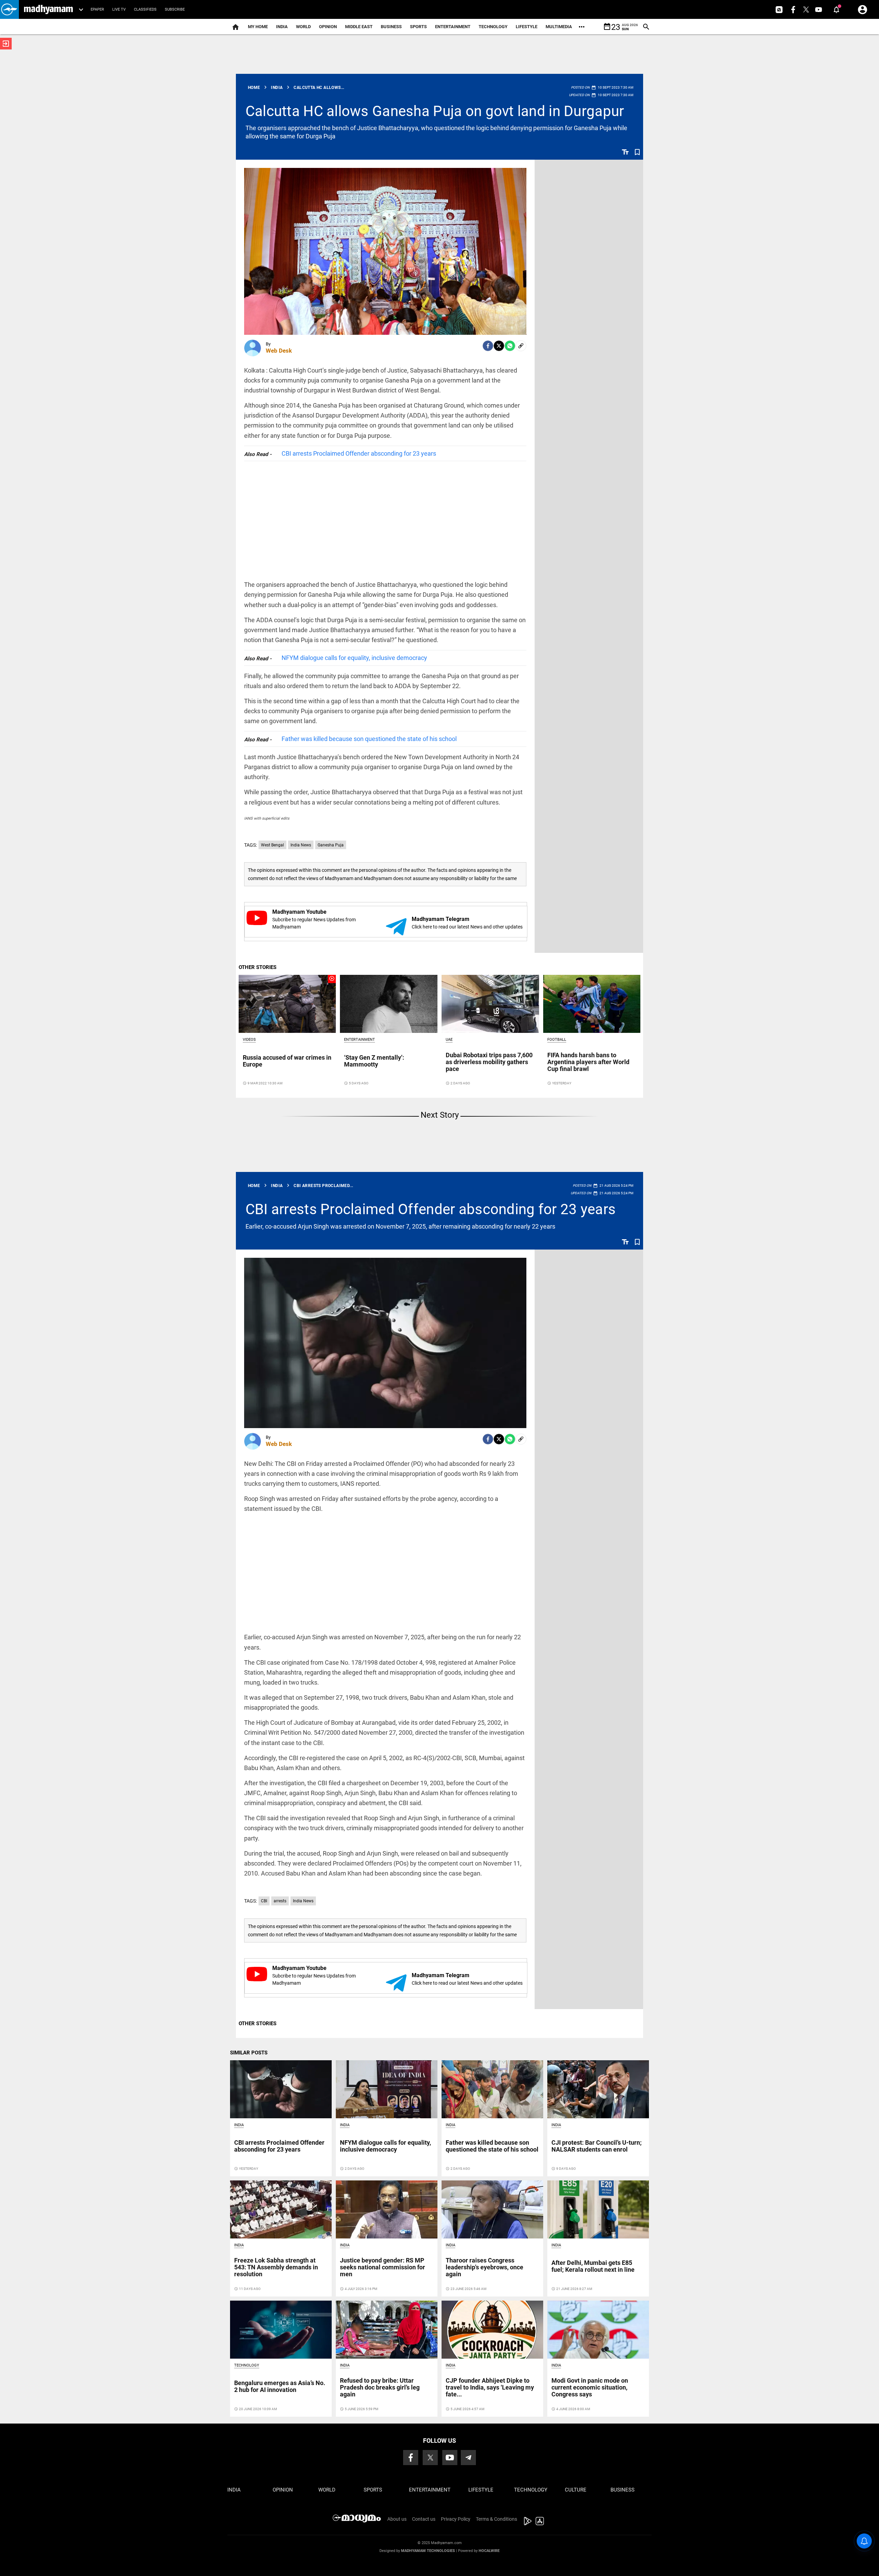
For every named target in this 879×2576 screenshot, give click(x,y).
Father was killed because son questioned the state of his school (369, 739)
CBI (264, 1901)
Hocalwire (489, 2551)
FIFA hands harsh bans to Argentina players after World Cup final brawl (588, 1062)
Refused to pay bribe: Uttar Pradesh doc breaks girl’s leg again (380, 2387)
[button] (9, 9)
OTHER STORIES (258, 967)
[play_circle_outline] (287, 1004)
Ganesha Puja (331, 845)
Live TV (119, 9)
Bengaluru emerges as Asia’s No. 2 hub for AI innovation (280, 2386)
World (303, 27)
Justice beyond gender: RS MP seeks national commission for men (383, 2267)
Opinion (328, 27)
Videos (249, 1040)
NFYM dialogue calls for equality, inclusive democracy (354, 658)
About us (397, 2519)
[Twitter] (499, 346)
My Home (258, 27)
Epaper (97, 9)
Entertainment (453, 27)
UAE (449, 1040)
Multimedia (559, 27)
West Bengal (272, 845)
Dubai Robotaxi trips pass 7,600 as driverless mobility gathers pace (489, 1062)
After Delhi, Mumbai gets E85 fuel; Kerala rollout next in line (593, 2266)
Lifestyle (527, 27)
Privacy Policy (456, 2519)
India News (301, 845)
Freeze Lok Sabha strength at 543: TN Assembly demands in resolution (276, 2267)
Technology (493, 27)
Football (557, 1040)
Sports (418, 27)
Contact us (424, 2519)
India (282, 27)
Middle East (359, 27)
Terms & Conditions (496, 2519)
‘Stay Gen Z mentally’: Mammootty (374, 1061)
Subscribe (175, 9)
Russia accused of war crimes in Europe (287, 1061)
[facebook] (488, 346)
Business (391, 27)
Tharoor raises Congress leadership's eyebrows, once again (484, 2267)
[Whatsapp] (510, 346)
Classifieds (145, 9)
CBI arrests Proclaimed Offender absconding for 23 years (359, 453)
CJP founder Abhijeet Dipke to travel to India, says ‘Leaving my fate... (490, 2387)
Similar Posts (249, 2053)
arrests (280, 1901)
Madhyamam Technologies (428, 2551)
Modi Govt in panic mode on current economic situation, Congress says (590, 2387)
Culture (576, 2490)
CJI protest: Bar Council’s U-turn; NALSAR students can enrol (597, 2146)
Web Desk (279, 351)
